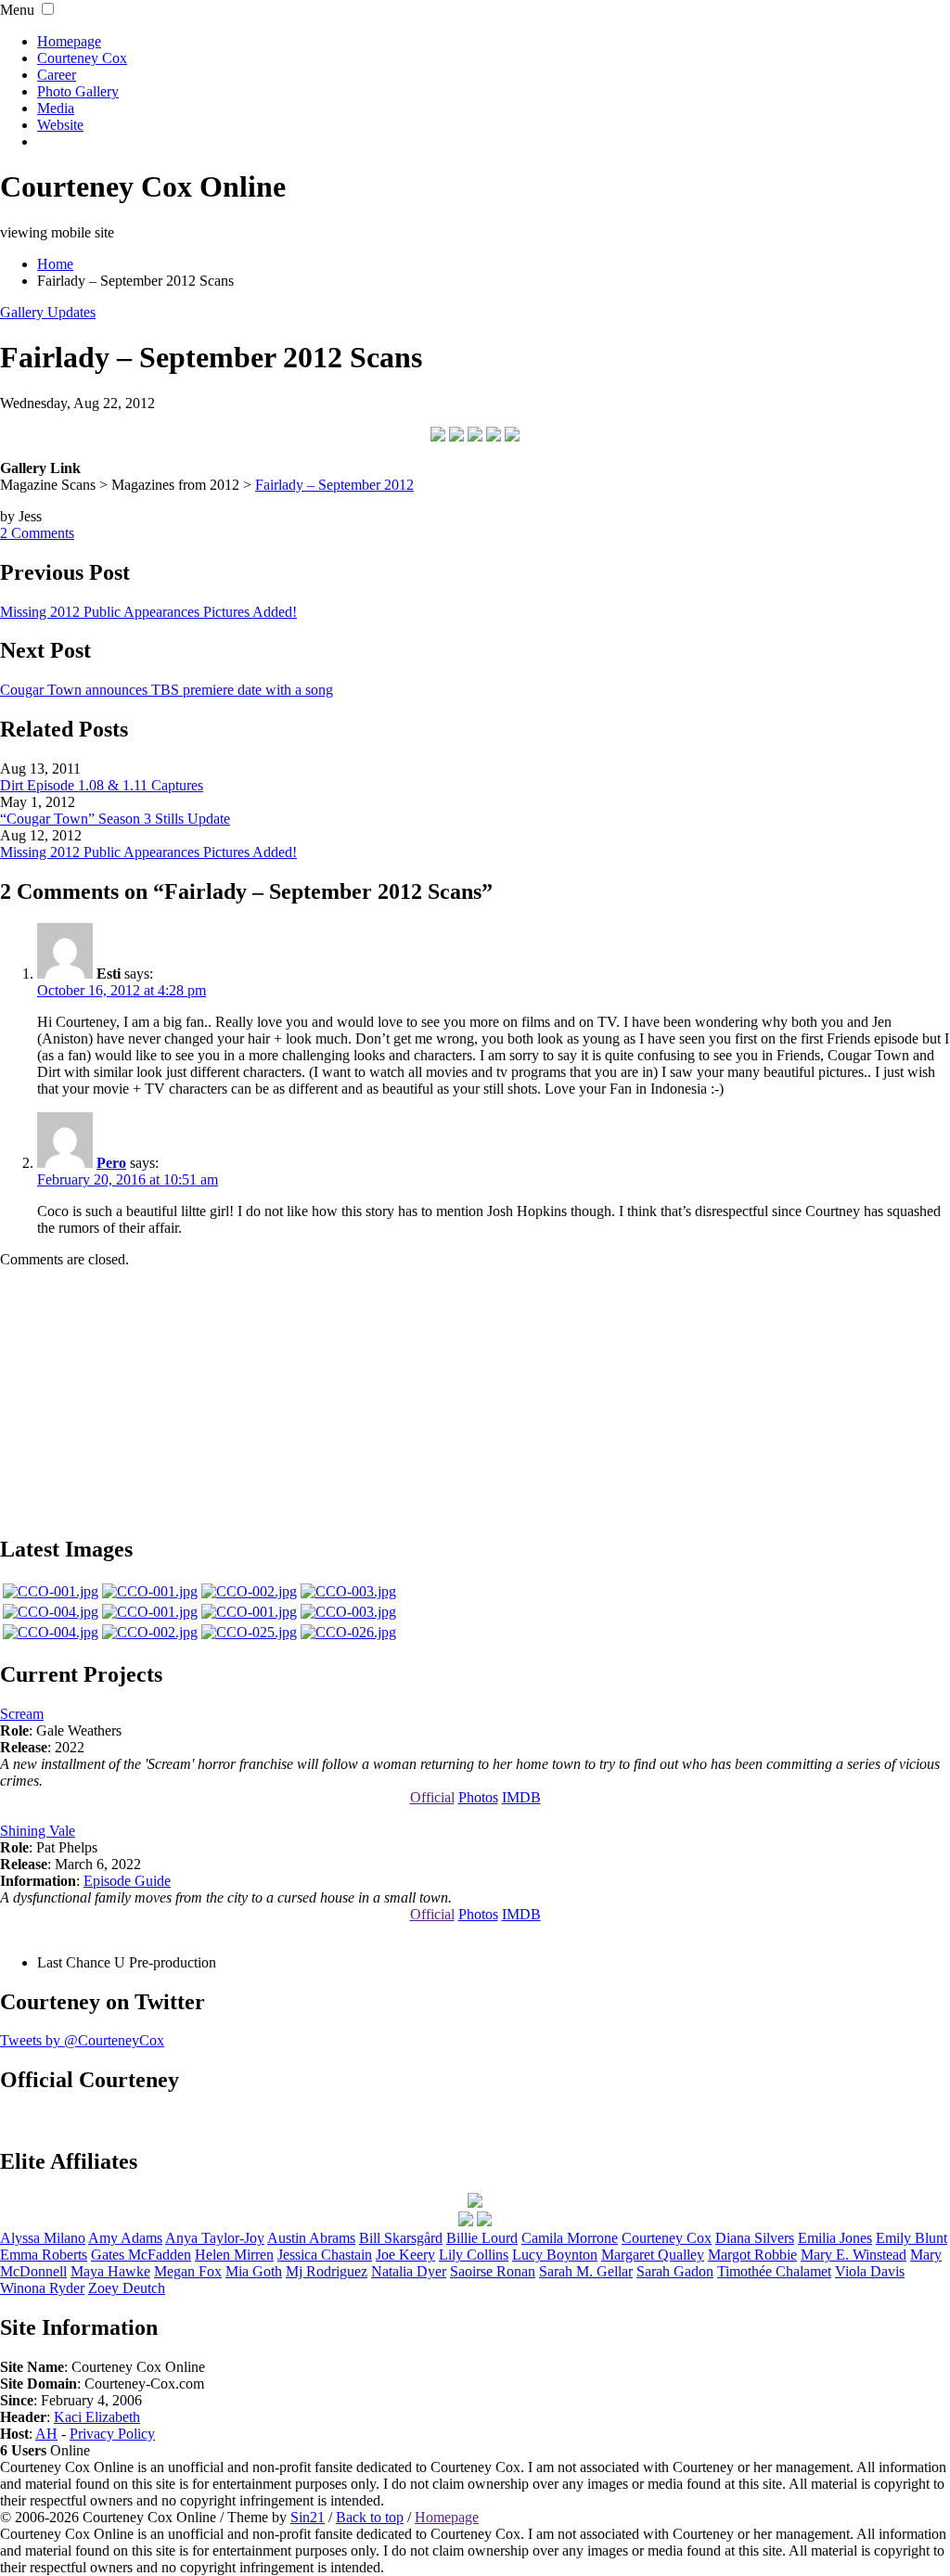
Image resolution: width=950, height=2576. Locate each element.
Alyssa (43, 2238)
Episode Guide (127, 1881)
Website (60, 125)
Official (432, 1797)
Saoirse (493, 2271)
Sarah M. (586, 2271)
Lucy (555, 2255)
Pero (111, 1163)
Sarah (675, 2271)
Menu (17, 10)
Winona (42, 2288)
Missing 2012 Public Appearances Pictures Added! (148, 612)
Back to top (370, 2517)
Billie (482, 2238)
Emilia (835, 2238)
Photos (478, 1797)
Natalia (409, 2271)
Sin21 (308, 2517)
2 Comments (37, 533)
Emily (911, 2238)
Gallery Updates (48, 312)
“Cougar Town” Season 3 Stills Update (115, 819)
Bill (401, 2238)
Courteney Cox (82, 58)
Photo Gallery (78, 91)
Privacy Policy (112, 2434)
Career (57, 75)
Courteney (667, 2238)
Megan (188, 2271)
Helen (234, 2255)
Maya (110, 2271)
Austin (311, 2238)
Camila (570, 2238)
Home (55, 264)
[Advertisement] (475, 1399)
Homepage (69, 41)
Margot (752, 2255)
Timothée (774, 2271)
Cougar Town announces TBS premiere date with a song (167, 690)
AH (46, 2434)
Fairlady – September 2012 (334, 485)
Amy (125, 2238)
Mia (254, 2271)
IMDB (521, 1797)
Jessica (325, 2255)
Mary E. (854, 2255)
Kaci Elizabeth (97, 2417)
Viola (870, 2271)
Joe (405, 2255)
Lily (474, 2255)
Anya (215, 2238)
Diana (755, 2238)
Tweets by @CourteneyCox (82, 2040)
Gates (141, 2255)
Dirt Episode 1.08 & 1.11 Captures (102, 785)
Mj (327, 2271)
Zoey (127, 2288)
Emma (44, 2255)
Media (56, 108)
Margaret (653, 2255)
